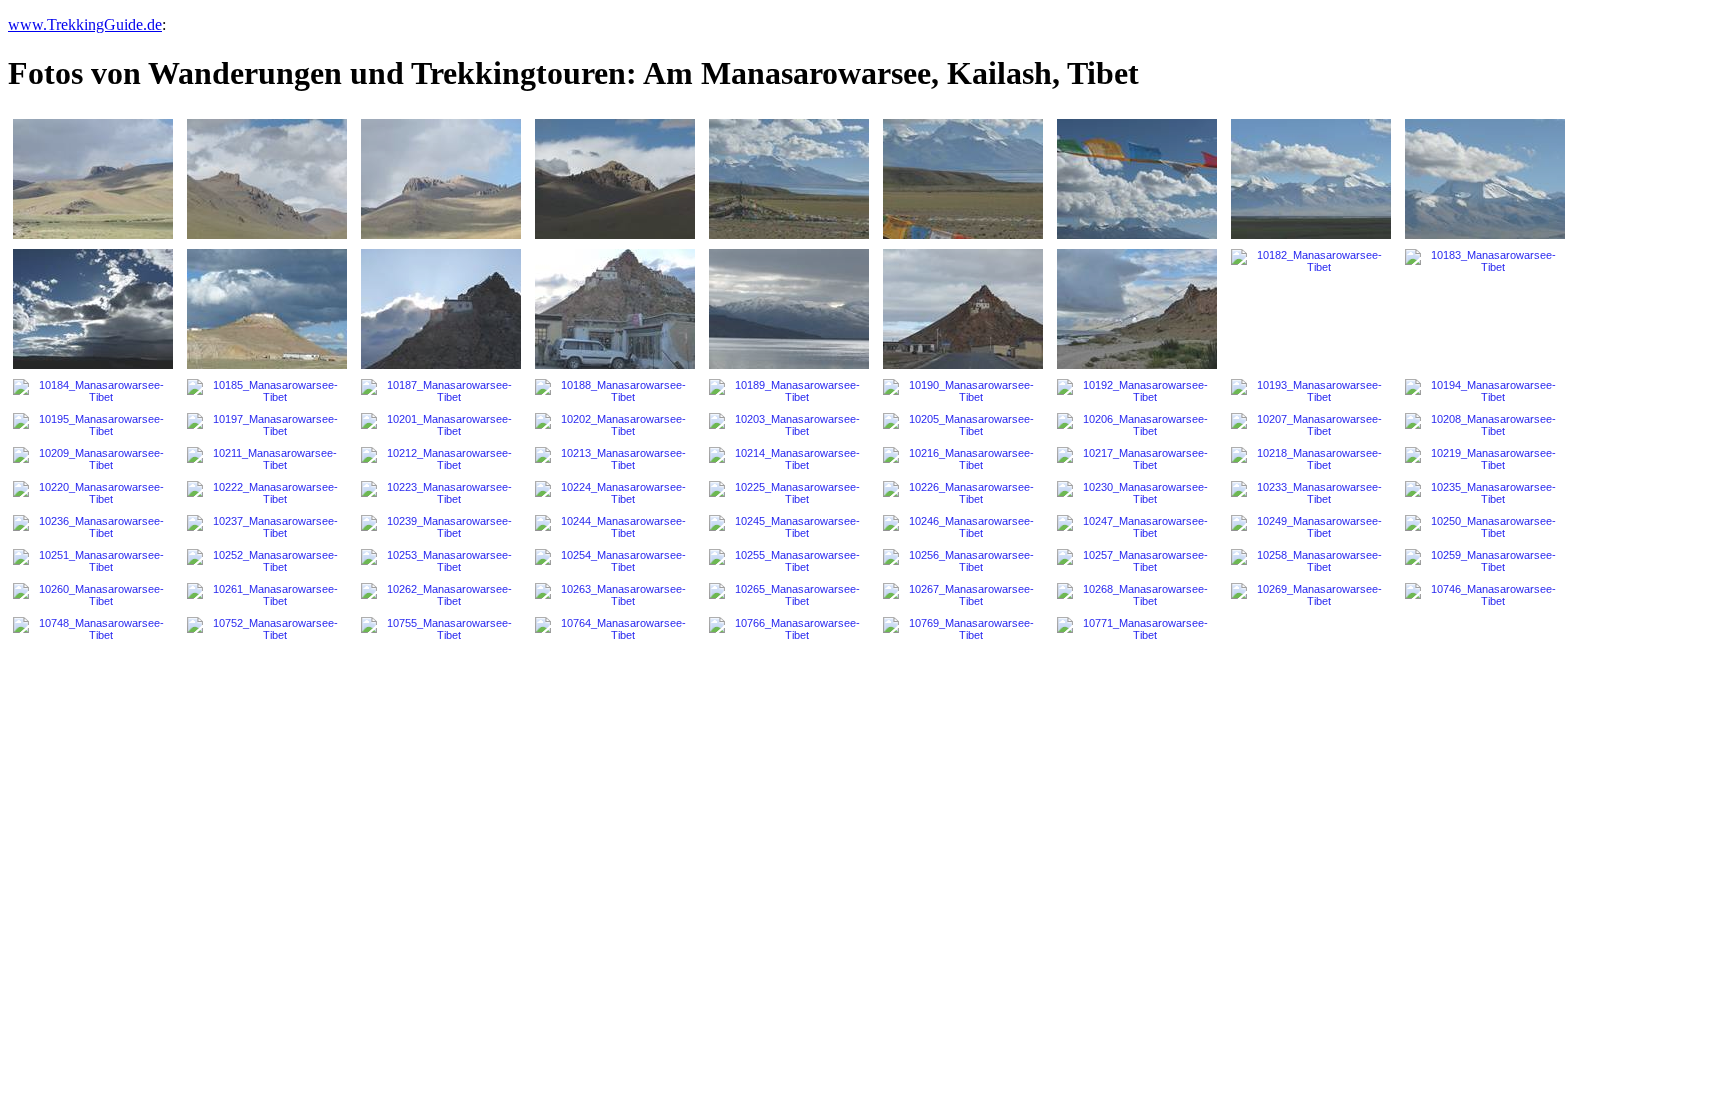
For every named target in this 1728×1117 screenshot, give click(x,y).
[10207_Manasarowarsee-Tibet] (1311, 425)
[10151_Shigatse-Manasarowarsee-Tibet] (267, 179)
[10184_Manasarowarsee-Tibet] (93, 391)
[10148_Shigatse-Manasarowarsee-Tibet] (93, 179)
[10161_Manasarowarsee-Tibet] (963, 179)
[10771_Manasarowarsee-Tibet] (1137, 629)
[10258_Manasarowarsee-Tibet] (1311, 561)
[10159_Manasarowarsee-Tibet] (789, 179)
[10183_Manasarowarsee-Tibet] (1485, 261)
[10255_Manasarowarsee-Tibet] (789, 561)
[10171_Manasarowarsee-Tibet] (93, 309)
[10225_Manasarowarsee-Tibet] (789, 493)
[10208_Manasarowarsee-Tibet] (1485, 425)
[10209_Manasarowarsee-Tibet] (93, 459)
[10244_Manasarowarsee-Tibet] (615, 527)
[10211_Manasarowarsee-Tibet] (267, 459)
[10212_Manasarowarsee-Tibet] (441, 459)
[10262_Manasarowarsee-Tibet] (441, 595)
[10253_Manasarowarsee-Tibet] (441, 561)
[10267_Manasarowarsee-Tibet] (963, 595)
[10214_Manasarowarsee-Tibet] (789, 459)
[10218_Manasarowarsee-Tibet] (1311, 459)
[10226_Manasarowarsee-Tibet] (963, 493)
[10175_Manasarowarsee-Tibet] (441, 309)
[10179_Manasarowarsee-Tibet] (789, 309)
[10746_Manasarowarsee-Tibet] (1485, 595)
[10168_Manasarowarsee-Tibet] (1311, 179)
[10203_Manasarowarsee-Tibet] (789, 425)
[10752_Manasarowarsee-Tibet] (267, 629)
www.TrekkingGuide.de (85, 24)
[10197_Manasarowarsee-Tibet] (267, 425)
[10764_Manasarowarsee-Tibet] (615, 629)
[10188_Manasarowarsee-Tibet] (615, 391)
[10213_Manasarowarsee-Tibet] (615, 459)
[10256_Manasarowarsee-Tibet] (963, 561)
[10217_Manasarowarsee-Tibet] (1137, 459)
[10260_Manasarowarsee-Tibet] (93, 595)
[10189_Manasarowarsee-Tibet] (789, 391)
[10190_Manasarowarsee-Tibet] (963, 391)
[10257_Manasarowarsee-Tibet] (1137, 561)
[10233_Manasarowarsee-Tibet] (1311, 493)
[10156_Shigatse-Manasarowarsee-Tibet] (615, 179)
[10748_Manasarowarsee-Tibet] (93, 629)
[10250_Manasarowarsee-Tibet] (1485, 527)
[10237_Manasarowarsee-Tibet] (267, 527)
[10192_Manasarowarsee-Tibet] (1137, 391)
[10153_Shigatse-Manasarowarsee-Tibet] (441, 179)
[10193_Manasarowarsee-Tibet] (1311, 391)
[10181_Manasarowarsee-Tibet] (1137, 309)
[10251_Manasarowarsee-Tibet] (93, 561)
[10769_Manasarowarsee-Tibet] (963, 629)
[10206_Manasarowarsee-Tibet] (1137, 425)
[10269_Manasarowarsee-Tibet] (1311, 595)
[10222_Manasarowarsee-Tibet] (267, 493)
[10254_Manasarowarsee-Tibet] (615, 561)
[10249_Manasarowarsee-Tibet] (1311, 527)
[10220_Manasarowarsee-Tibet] (93, 493)
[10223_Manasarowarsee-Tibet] (441, 493)
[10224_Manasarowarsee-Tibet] (615, 493)
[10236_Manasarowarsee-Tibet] (93, 527)
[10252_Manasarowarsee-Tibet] (267, 561)
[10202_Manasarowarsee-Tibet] (615, 425)
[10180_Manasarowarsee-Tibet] (963, 309)
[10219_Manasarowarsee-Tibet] (1485, 459)
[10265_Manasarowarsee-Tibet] (789, 595)
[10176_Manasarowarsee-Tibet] (615, 309)
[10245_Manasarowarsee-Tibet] (789, 527)
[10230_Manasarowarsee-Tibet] (1137, 493)
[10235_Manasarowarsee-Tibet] (1485, 493)
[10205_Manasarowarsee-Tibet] (963, 425)
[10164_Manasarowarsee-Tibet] (1137, 179)
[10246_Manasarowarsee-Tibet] (963, 527)
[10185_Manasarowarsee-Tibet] (267, 391)
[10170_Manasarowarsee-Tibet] (1485, 179)
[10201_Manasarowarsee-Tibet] (441, 425)
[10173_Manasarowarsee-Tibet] (267, 309)
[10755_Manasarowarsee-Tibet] (441, 629)
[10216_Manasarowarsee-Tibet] (963, 459)
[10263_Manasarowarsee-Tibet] (615, 595)
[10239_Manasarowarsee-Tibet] (441, 527)
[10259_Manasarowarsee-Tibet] (1485, 561)
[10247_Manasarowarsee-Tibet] (1137, 527)
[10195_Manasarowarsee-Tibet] (93, 425)
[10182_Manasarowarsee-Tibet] (1311, 261)
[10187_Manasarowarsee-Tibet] (441, 391)
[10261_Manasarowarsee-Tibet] (267, 595)
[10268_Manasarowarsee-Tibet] (1137, 595)
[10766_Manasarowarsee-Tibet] (789, 629)
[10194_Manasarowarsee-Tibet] (1485, 391)
